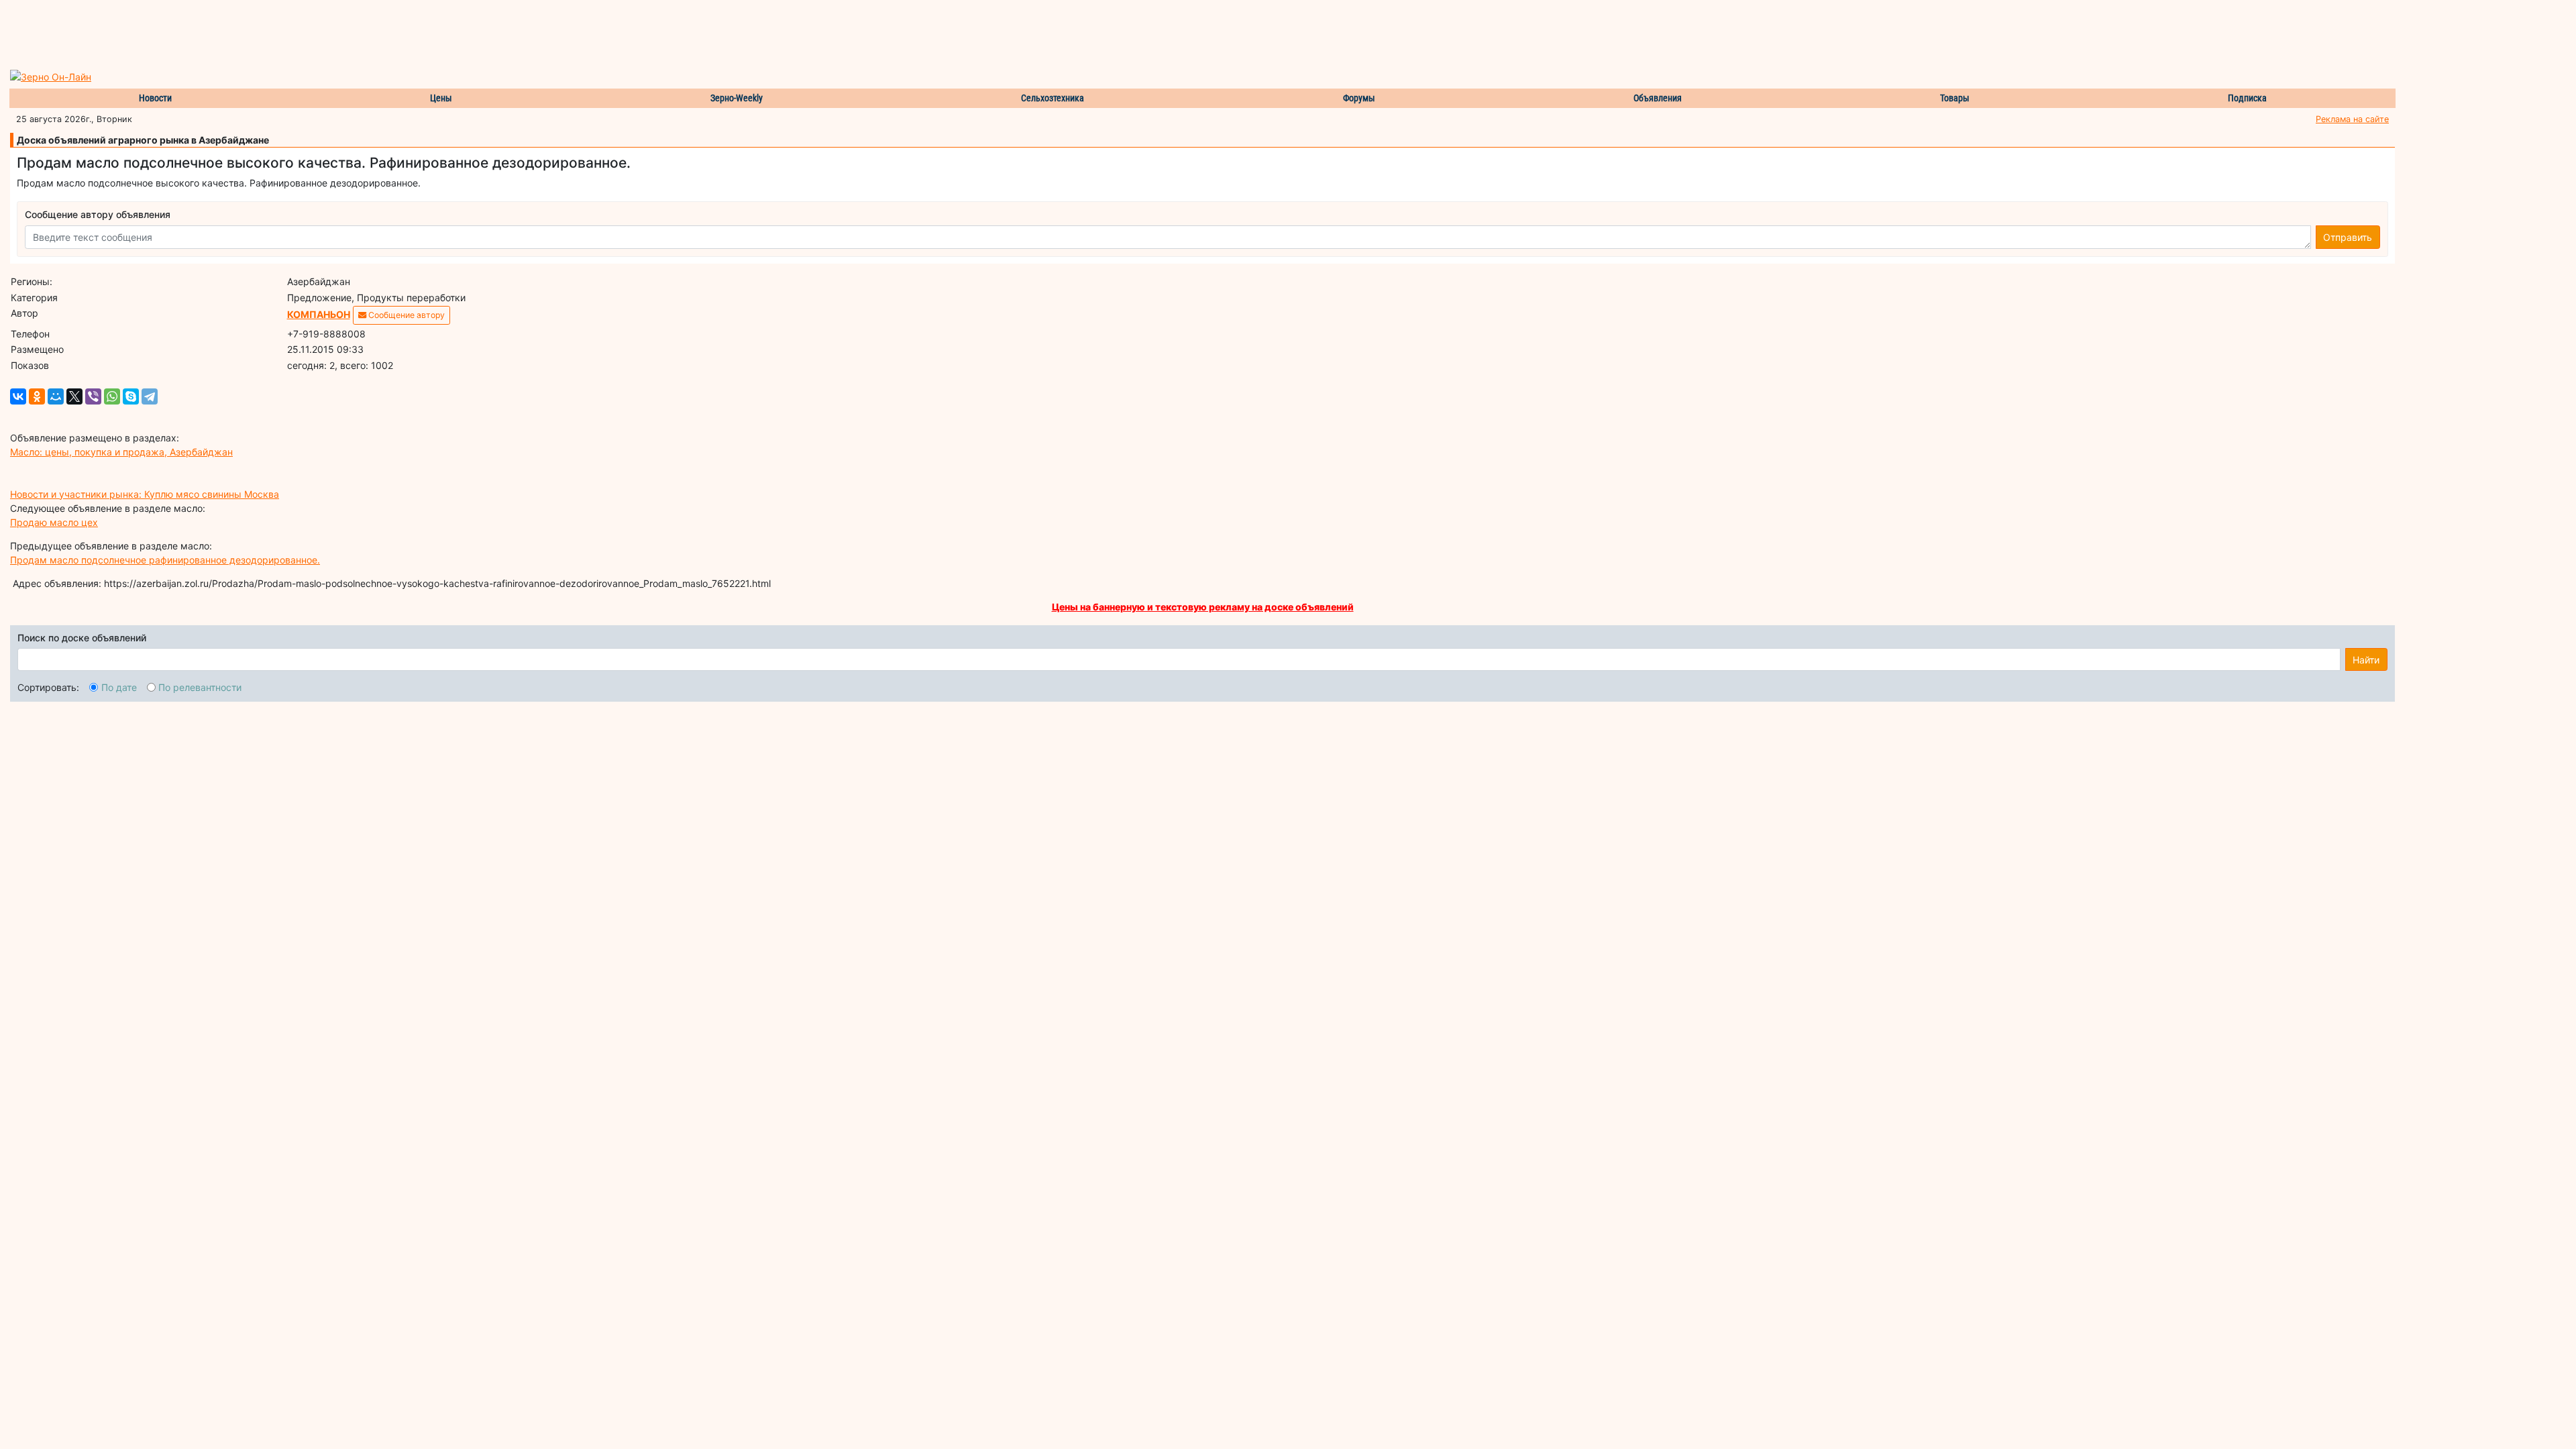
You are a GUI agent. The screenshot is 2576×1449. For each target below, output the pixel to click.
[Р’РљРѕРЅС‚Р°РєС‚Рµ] (18, 396)
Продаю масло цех (54, 522)
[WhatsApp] (112, 396)
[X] (74, 396)
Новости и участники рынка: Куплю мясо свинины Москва (145, 494)
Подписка (2247, 98)
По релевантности (200, 687)
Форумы (1359, 98)
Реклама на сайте (2352, 119)
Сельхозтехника (1053, 98)
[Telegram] (150, 396)
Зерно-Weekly (737, 98)
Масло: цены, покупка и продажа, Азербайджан (121, 452)
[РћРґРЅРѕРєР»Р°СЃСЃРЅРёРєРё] (37, 396)
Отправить (2348, 237)
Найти (2366, 660)
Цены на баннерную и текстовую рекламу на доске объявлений (1203, 607)
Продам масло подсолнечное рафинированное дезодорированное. (165, 560)
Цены (441, 98)
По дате (119, 687)
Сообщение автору (406, 315)
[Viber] (93, 396)
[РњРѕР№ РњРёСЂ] (56, 396)
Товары (1955, 98)
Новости (155, 98)
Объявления (1658, 98)
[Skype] (131, 396)
